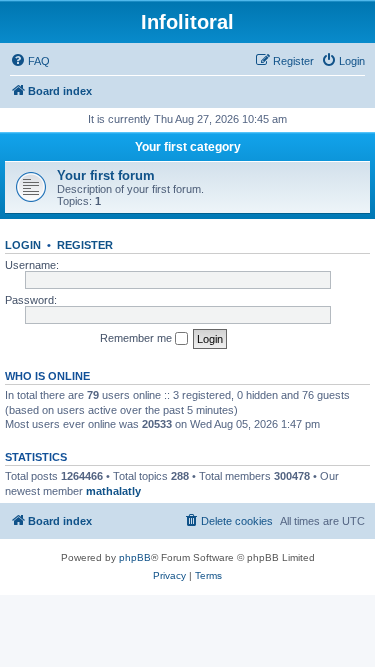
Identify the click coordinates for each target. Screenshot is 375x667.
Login (23, 245)
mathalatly (113, 491)
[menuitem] (30, 61)
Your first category (188, 147)
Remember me (137, 338)
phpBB (135, 557)
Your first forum (106, 175)
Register (85, 245)
